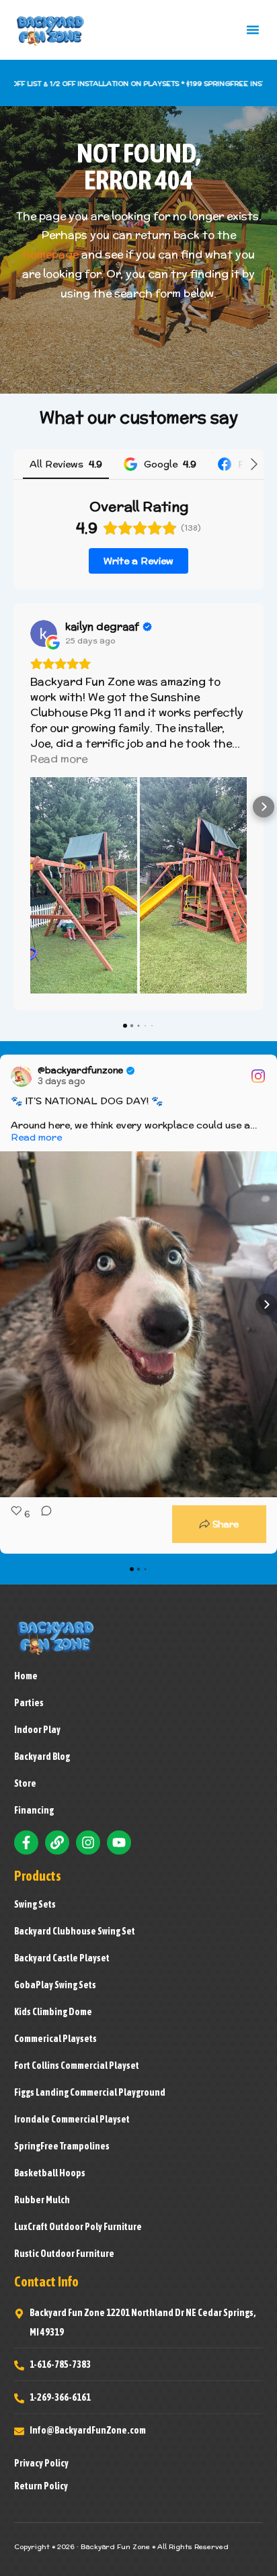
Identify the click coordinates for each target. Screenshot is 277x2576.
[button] (253, 30)
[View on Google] (44, 633)
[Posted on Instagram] (258, 1076)
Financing (34, 1810)
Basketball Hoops (50, 2173)
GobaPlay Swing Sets (55, 1985)
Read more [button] (59, 759)
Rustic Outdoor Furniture (64, 2254)
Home (26, 1676)
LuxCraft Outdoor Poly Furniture (78, 2227)
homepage (51, 254)
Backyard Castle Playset (62, 1958)
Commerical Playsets (55, 2039)
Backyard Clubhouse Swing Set (75, 1931)
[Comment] (42, 1524)
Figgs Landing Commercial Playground (90, 2092)
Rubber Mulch (42, 2200)
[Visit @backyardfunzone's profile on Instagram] (22, 1076)
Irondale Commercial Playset (72, 2119)
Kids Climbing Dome (53, 2012)
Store (25, 1783)
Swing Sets (35, 1904)
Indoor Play (37, 1730)
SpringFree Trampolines (62, 2146)
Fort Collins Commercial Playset (77, 2066)
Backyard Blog (42, 1757)
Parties (29, 1703)
